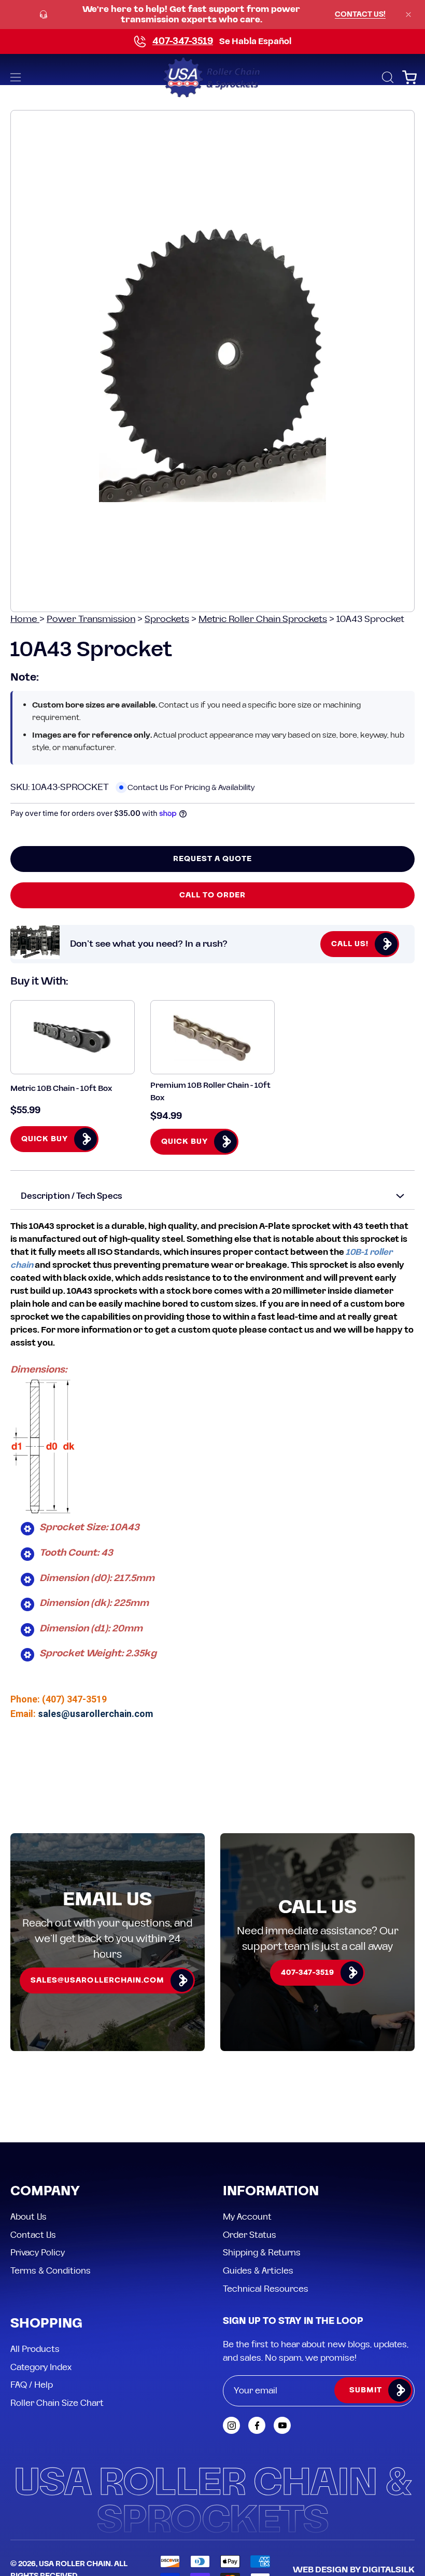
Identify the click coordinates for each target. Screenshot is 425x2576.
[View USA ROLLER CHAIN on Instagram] (231, 2425)
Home (25, 619)
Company (45, 2192)
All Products (35, 2349)
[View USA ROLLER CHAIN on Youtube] (282, 2425)
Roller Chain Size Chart (57, 2403)
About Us (29, 2217)
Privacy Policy (38, 2253)
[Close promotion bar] (408, 15)
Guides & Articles (258, 2270)
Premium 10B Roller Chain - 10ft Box (210, 1091)
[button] (387, 77)
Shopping (46, 2324)
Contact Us (33, 2235)
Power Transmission (91, 619)
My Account (247, 2217)
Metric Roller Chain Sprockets (263, 619)
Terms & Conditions (51, 2270)
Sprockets (167, 619)
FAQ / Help (32, 2385)
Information (271, 2192)
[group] (212, 15)
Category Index (41, 2367)
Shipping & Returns (262, 2253)
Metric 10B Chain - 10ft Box (61, 1089)
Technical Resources (266, 2289)
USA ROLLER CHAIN (75, 2564)
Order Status (250, 2235)
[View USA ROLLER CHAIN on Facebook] (257, 2425)
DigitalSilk (388, 2570)
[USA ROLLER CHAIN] (212, 77)
